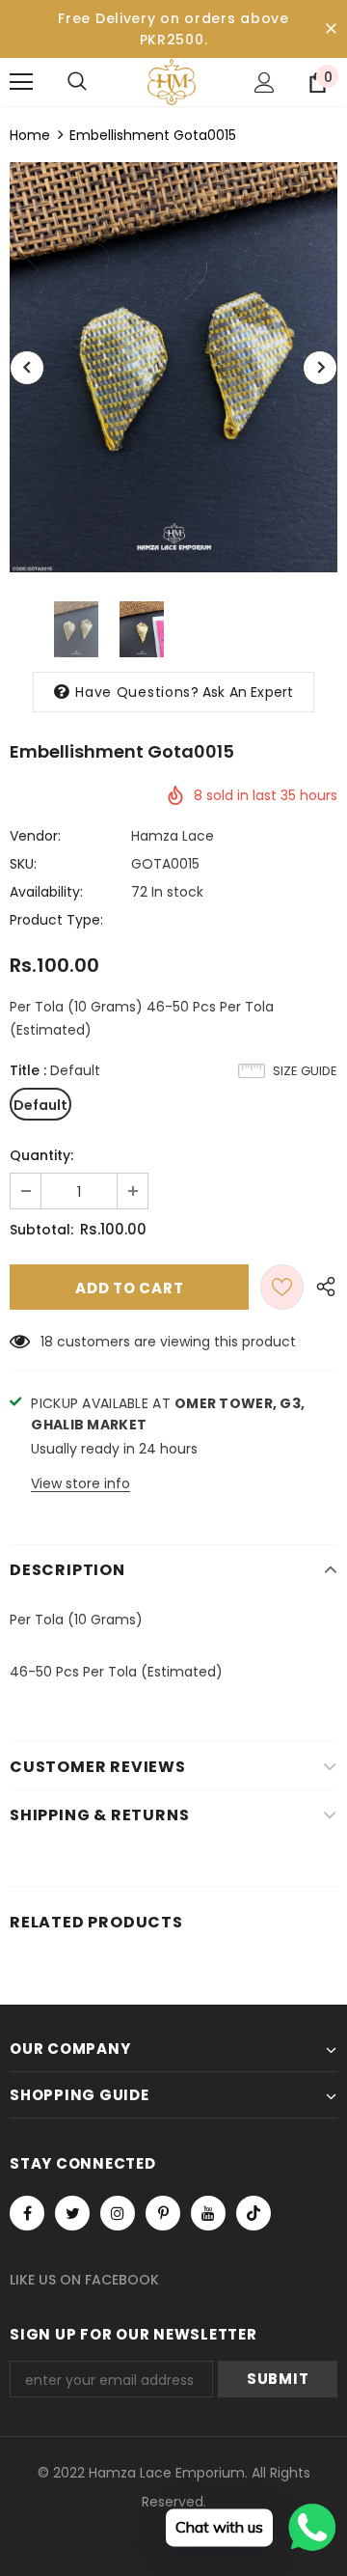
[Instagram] (118, 2213)
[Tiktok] (254, 2213)
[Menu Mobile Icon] (21, 82)
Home (30, 135)
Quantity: (41, 1155)
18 (47, 1342)
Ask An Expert (248, 692)
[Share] (320, 1287)
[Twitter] (72, 2213)
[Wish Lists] (282, 1287)
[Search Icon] (77, 82)
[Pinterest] (163, 2213)
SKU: (23, 864)
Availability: (46, 892)
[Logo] (172, 82)
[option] (173, 367)
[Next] (320, 368)
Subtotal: (41, 1230)
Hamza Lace (173, 836)
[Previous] (27, 368)
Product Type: (56, 920)
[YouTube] (208, 2213)
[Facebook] (27, 2213)
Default (40, 1105)
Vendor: (35, 836)
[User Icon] (265, 83)
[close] (331, 29)
